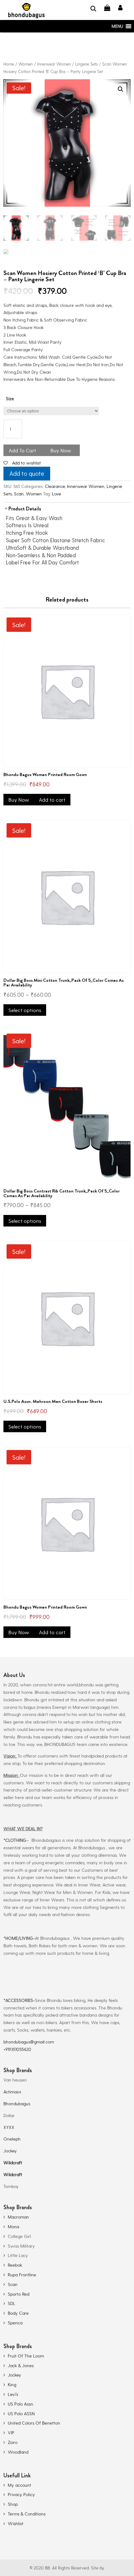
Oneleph (12, 2139)
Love (57, 494)
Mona (13, 2227)
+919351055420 (17, 2049)
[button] (117, 26)
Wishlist (16, 2523)
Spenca (15, 2323)
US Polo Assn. (21, 2404)
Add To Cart (22, 450)
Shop (13, 2504)
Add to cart (52, 800)
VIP (11, 2433)
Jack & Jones (21, 2365)
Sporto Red (19, 2294)
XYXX (9, 2127)
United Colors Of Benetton (34, 2423)
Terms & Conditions (27, 2514)
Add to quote (27, 473)
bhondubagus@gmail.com (29, 2042)
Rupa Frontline (22, 2275)
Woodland (18, 2452)
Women (26, 64)
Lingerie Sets (86, 64)
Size (10, 398)
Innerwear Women (54, 64)
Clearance (55, 486)
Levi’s (13, 2394)
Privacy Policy (21, 2494)
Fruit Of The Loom (26, 2356)
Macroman (18, 2217)
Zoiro (13, 2442)
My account (19, 2485)
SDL (12, 2303)
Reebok (15, 2265)
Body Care (18, 2313)
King (12, 2384)
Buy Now (61, 450)
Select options (25, 1010)
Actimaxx (12, 2092)
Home (9, 64)
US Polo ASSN (21, 2414)
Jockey (10, 2151)
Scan (19, 494)
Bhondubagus (17, 2104)
